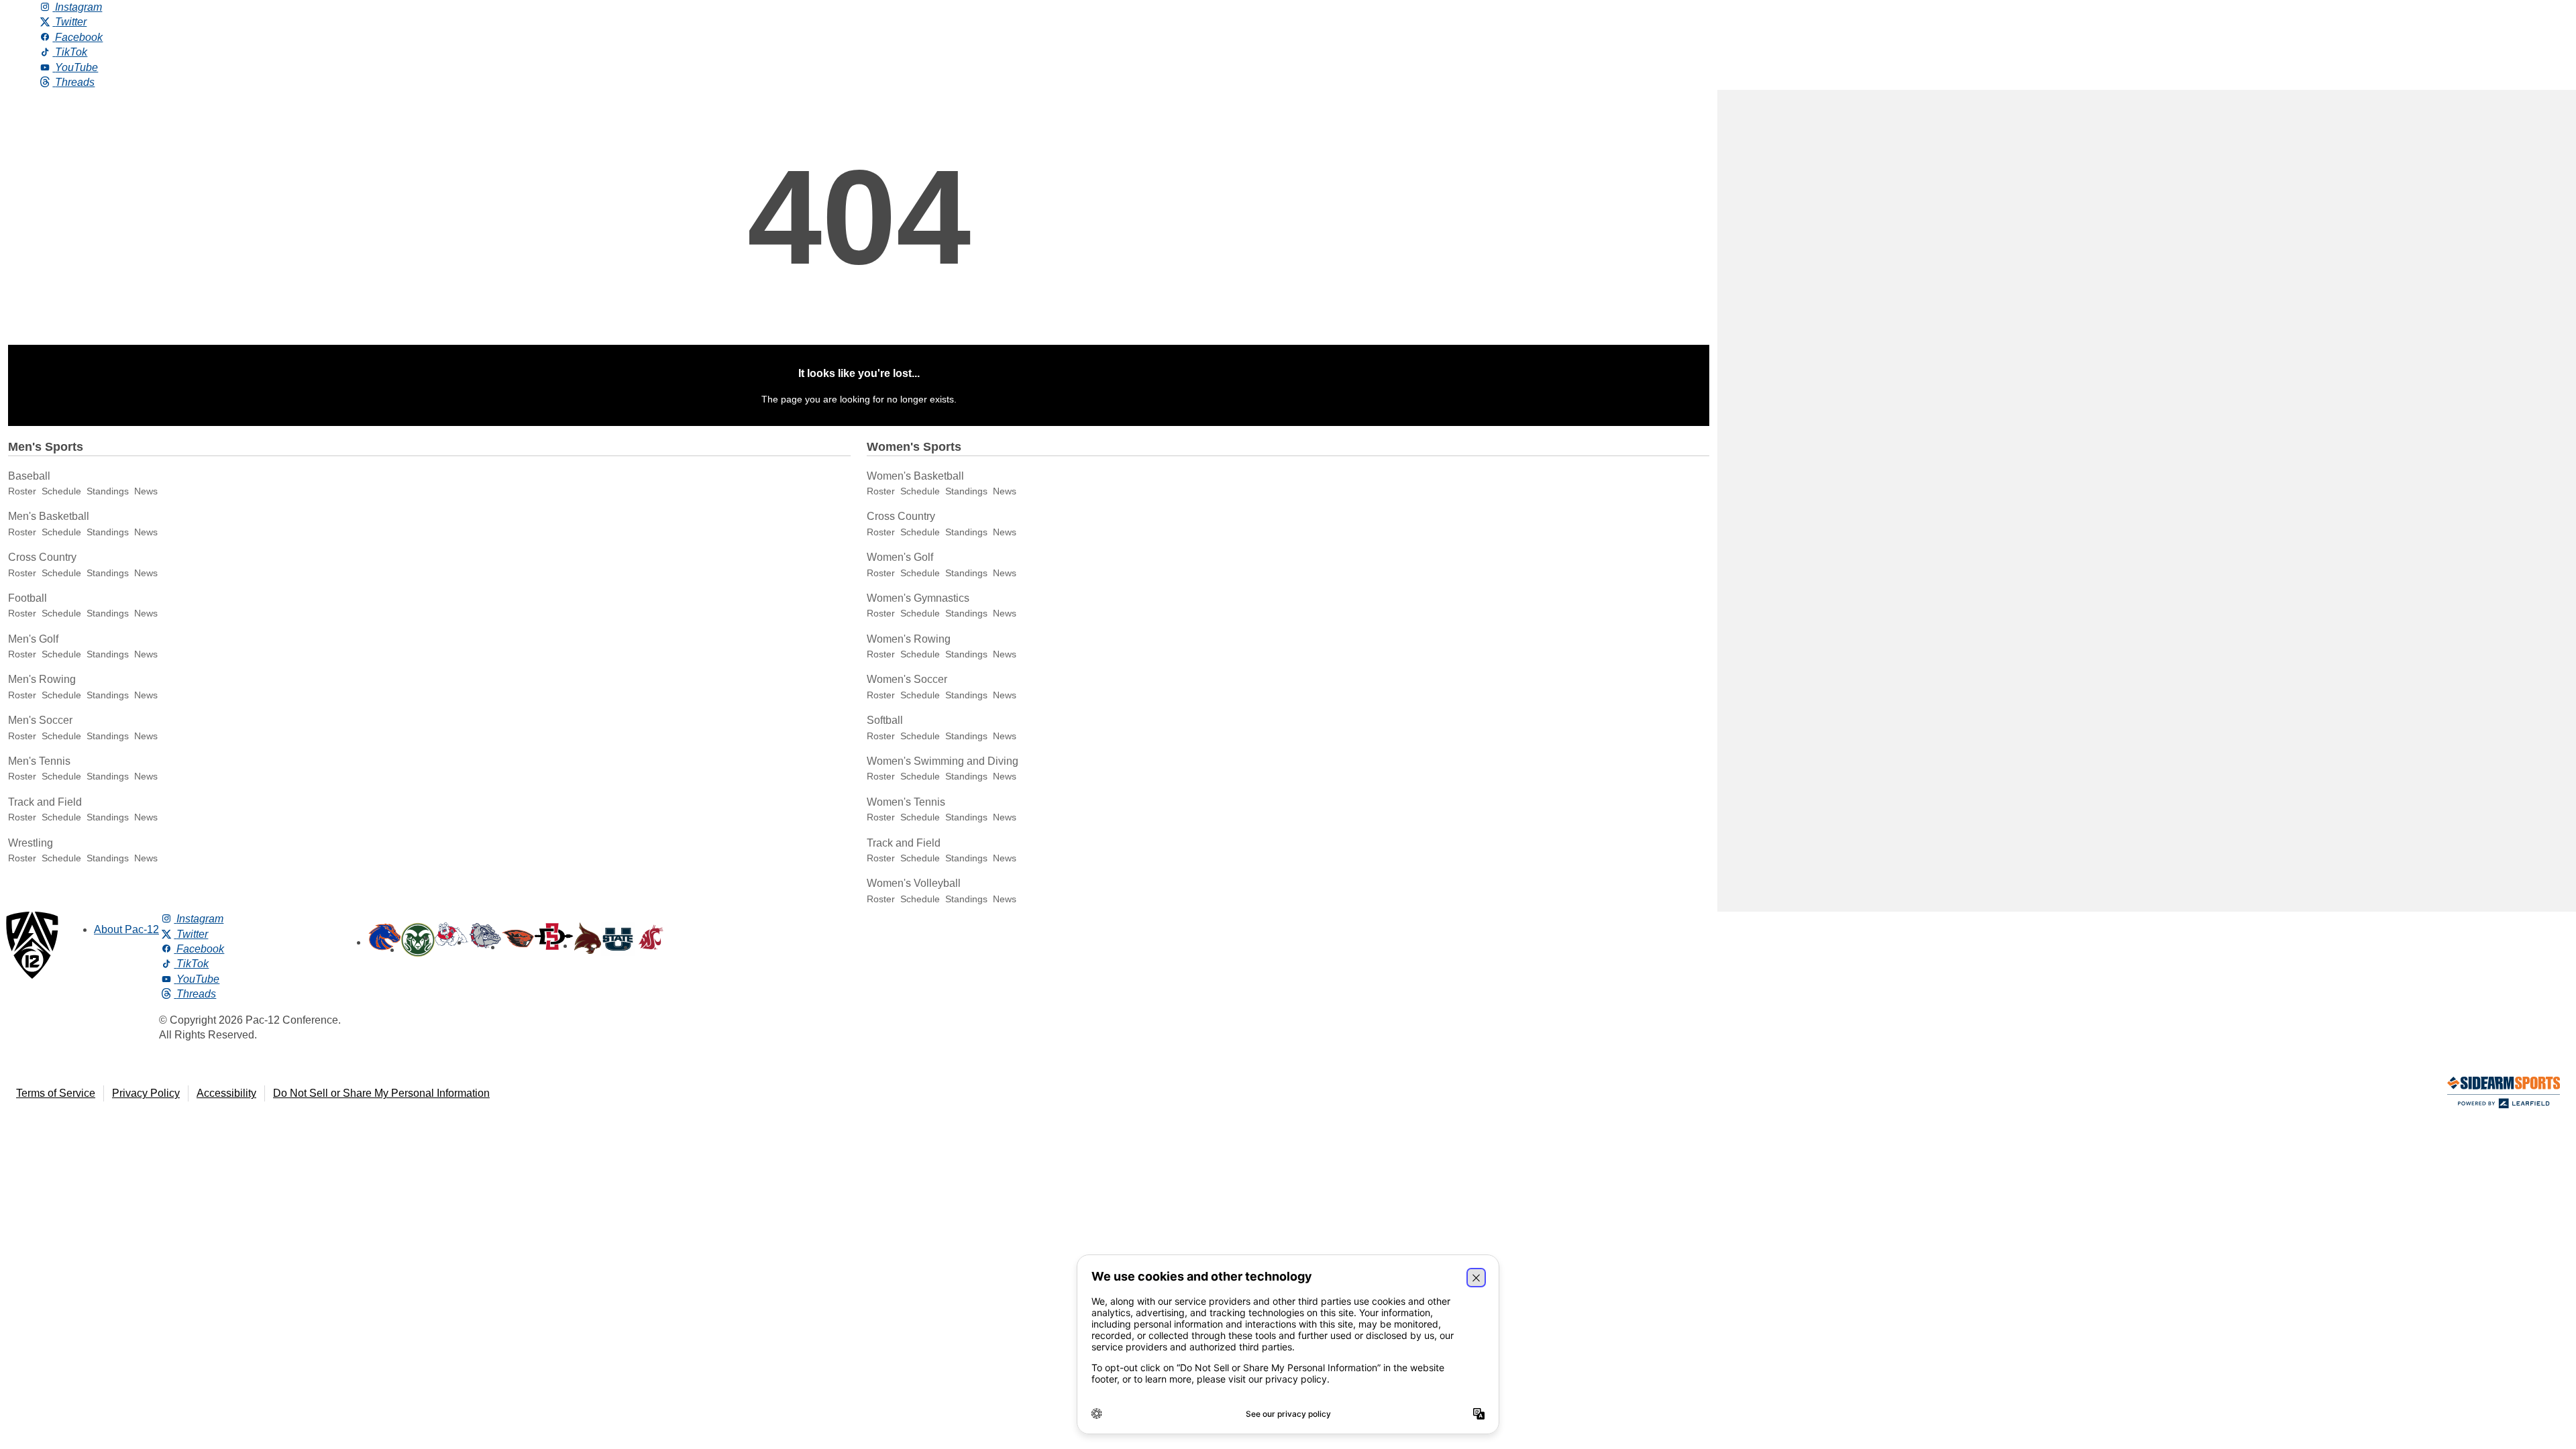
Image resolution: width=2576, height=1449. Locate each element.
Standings (108, 491)
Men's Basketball (49, 516)
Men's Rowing (42, 679)
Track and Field (45, 802)
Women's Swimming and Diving (943, 761)
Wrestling (31, 843)
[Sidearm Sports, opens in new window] (2504, 1095)
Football (28, 598)
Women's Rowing (909, 639)
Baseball (29, 476)
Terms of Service (56, 1093)
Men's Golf (33, 639)
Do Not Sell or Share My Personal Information (381, 1093)
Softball (885, 720)
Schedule (61, 491)
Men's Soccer (40, 720)
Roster (22, 491)
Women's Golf (900, 557)
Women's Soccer (907, 679)
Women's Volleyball (914, 883)
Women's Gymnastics (918, 598)
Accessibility (226, 1093)
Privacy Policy (146, 1093)
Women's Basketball (915, 476)
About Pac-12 (126, 929)
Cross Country (42, 557)
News (146, 491)
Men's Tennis (39, 761)
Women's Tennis (906, 802)
